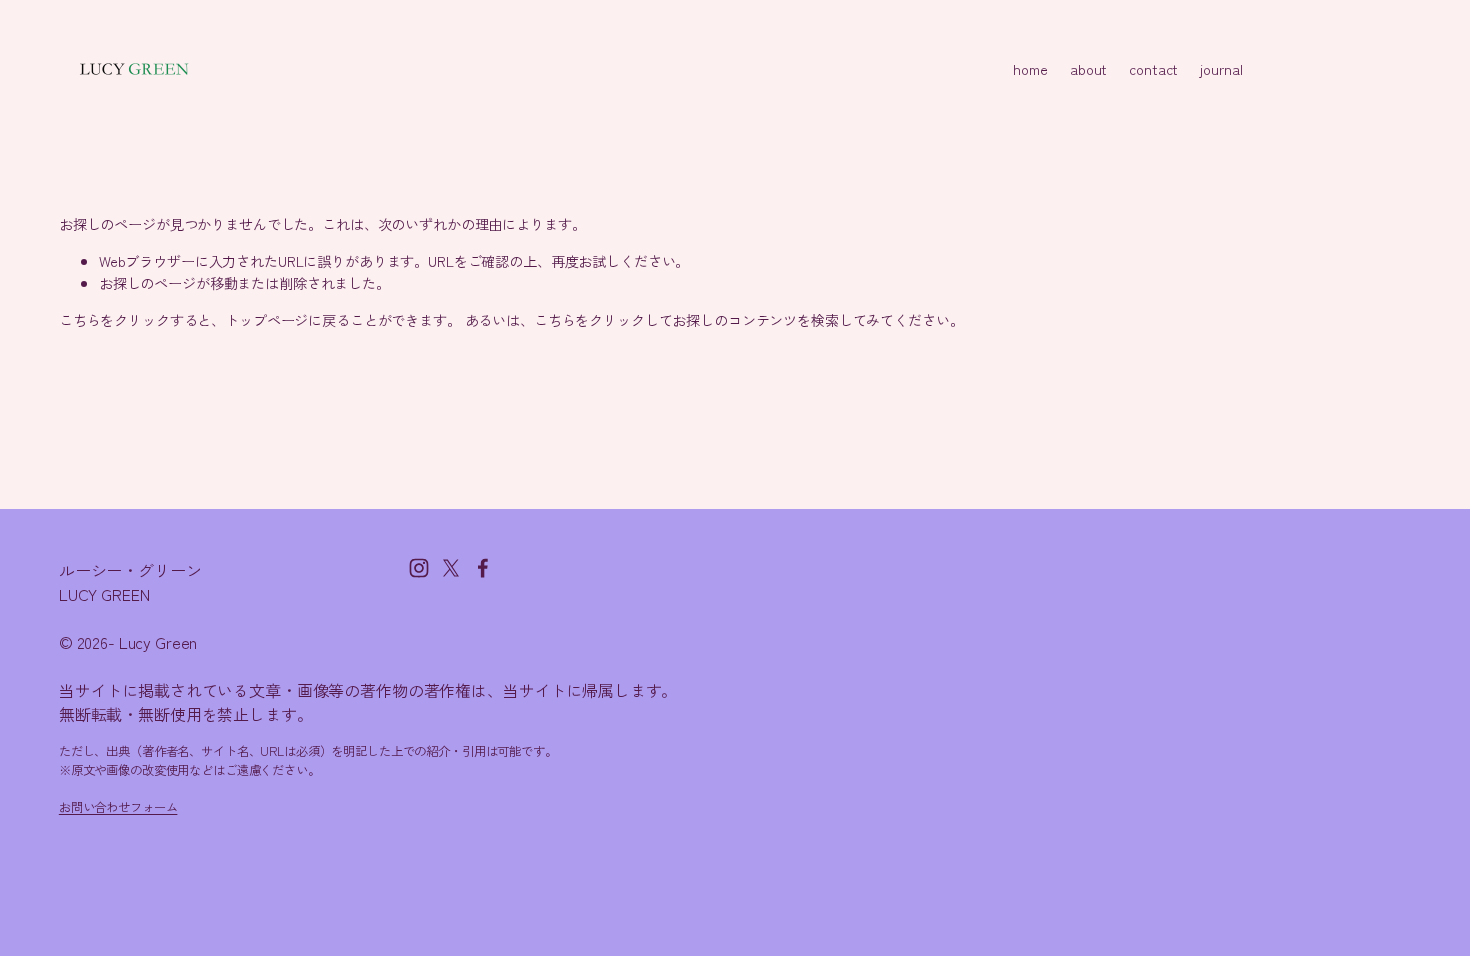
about (1088, 68)
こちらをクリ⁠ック (114, 319)
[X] (451, 568)
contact (1153, 68)
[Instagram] (419, 568)
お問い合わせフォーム (118, 807)
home (1030, 68)
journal (1221, 68)
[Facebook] (483, 568)
